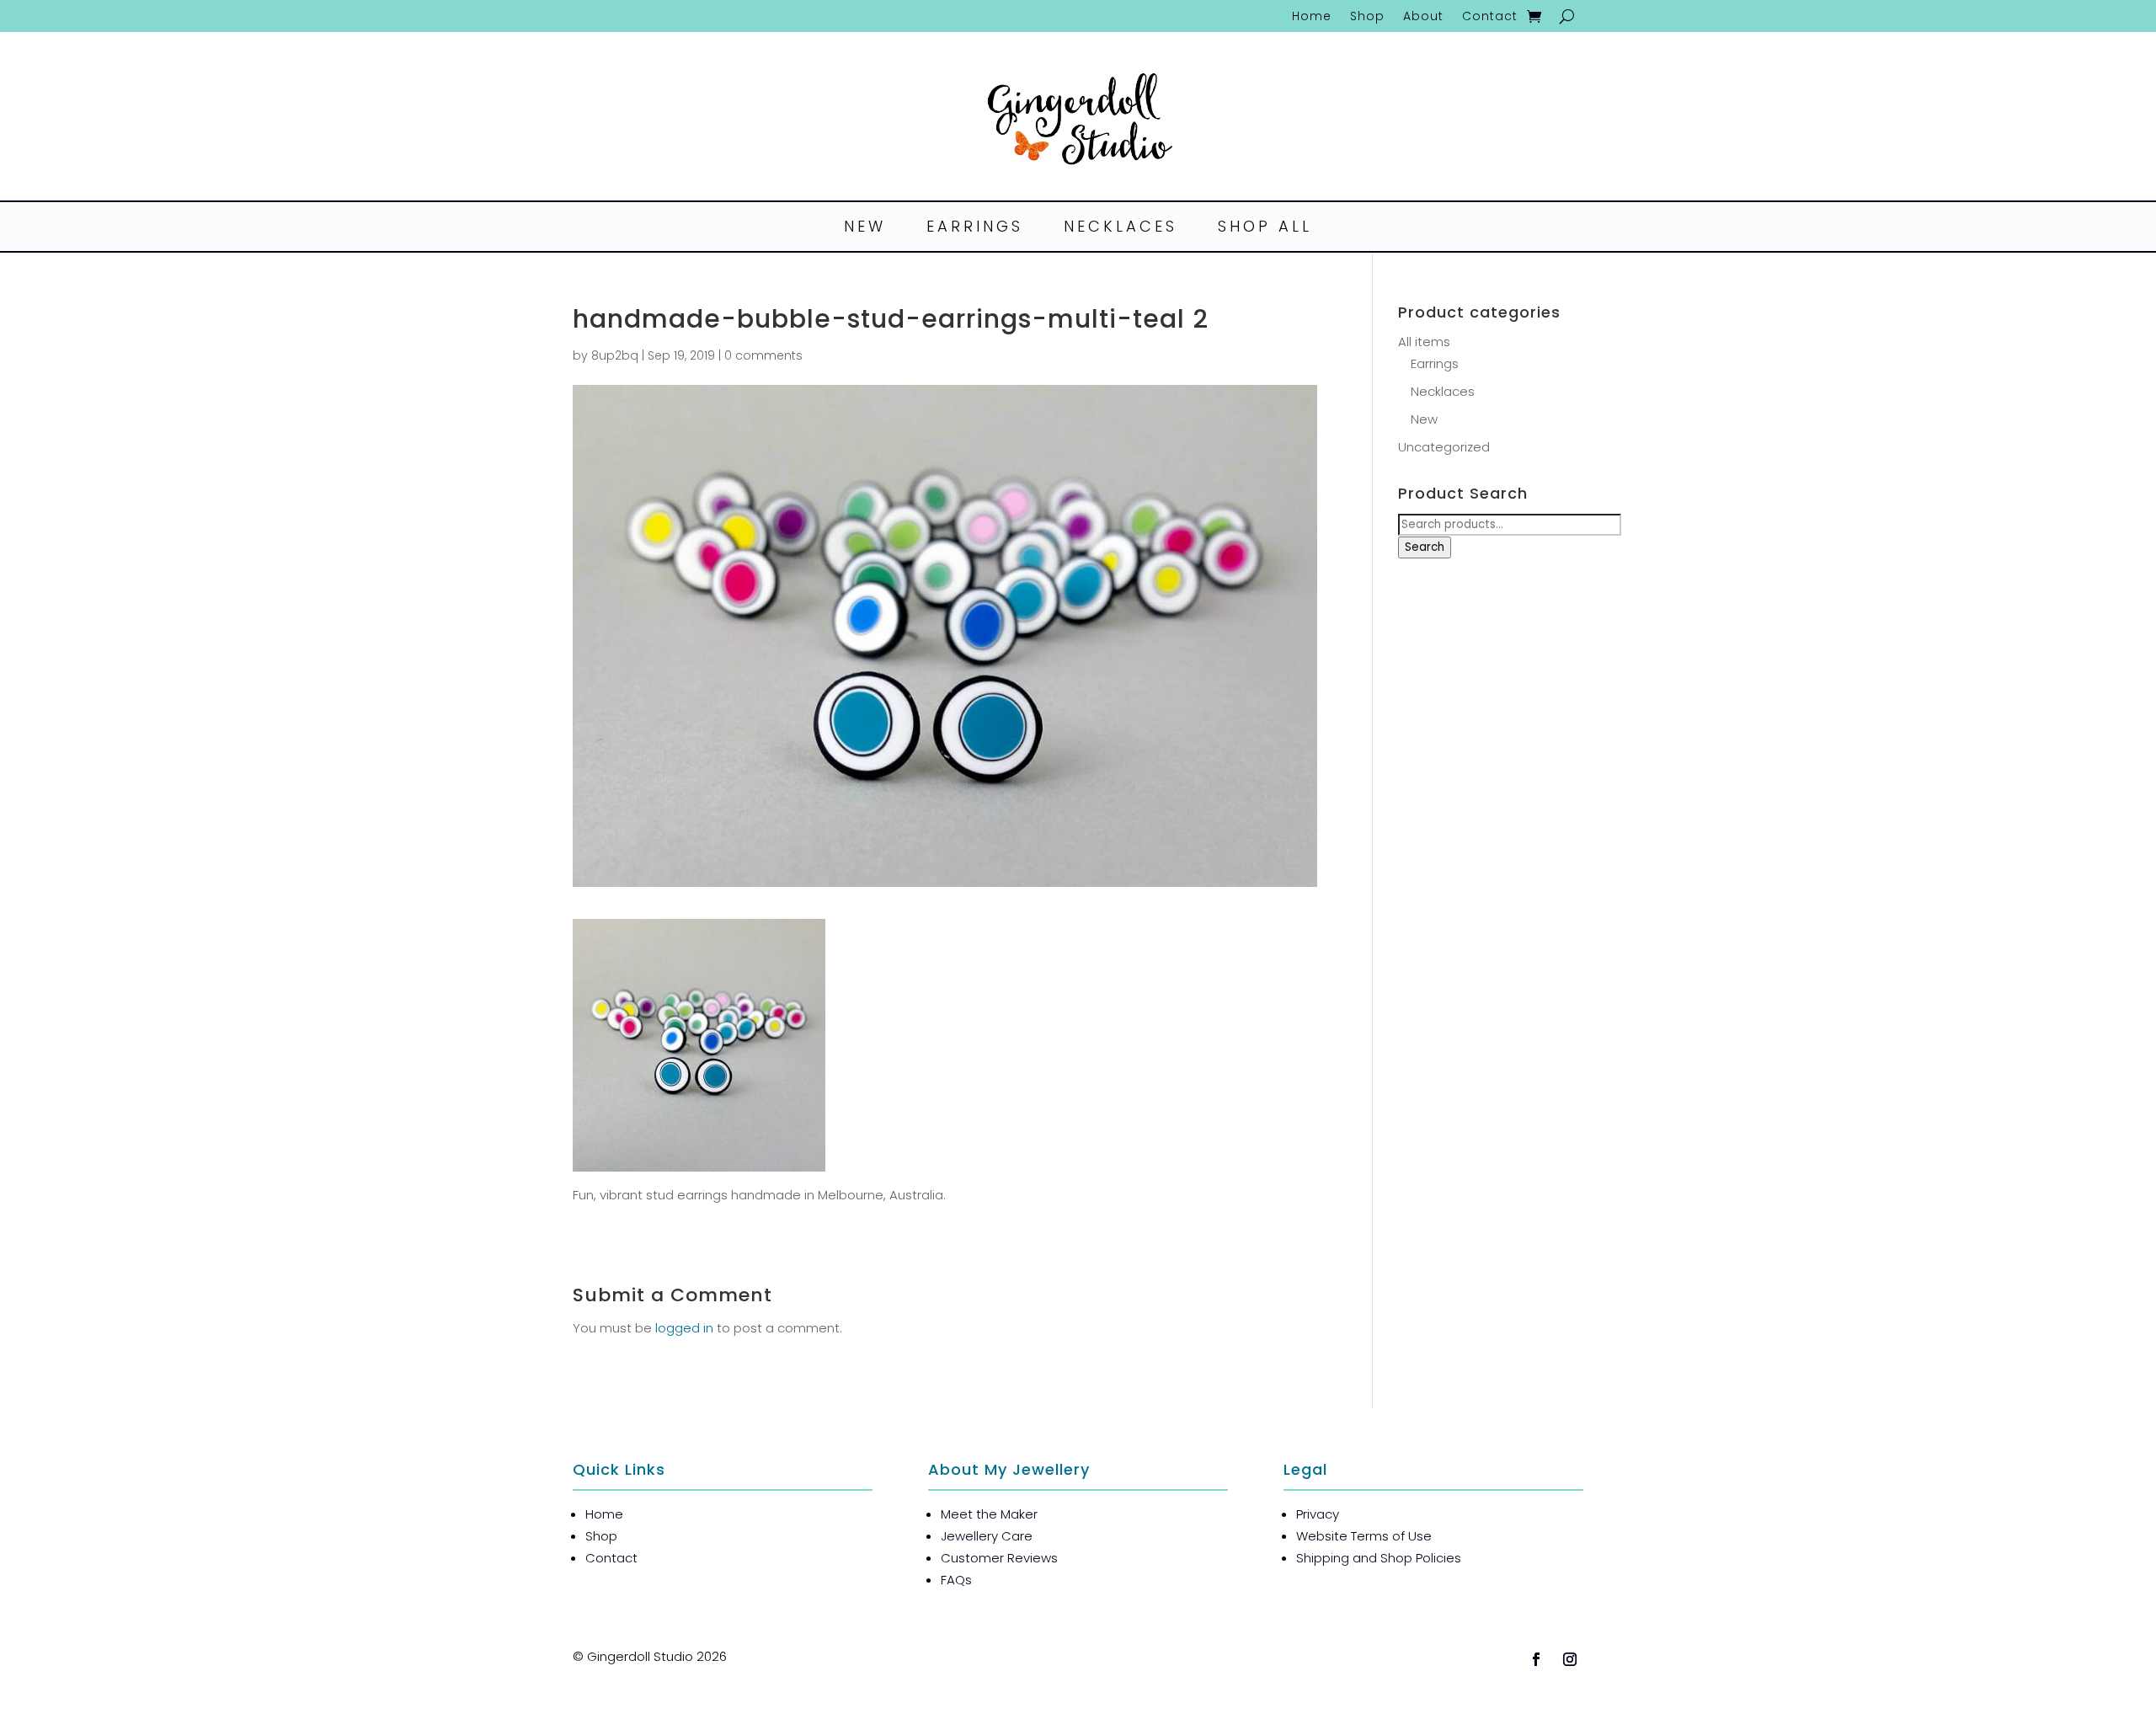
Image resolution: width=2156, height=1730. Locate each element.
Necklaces (1121, 229)
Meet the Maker (989, 1514)
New (865, 229)
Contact (1490, 17)
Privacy (1318, 1514)
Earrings (975, 229)
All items (1424, 342)
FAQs (956, 1580)
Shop (1367, 17)
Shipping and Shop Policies (1379, 1558)
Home (1312, 17)
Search (1425, 547)
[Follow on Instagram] (1570, 1659)
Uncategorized (1444, 447)
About (1423, 17)
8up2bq (615, 355)
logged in (684, 1328)
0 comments (763, 355)
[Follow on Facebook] (1536, 1659)
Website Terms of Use (1364, 1536)
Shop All (1265, 229)
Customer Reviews (999, 1558)
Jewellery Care (987, 1536)
